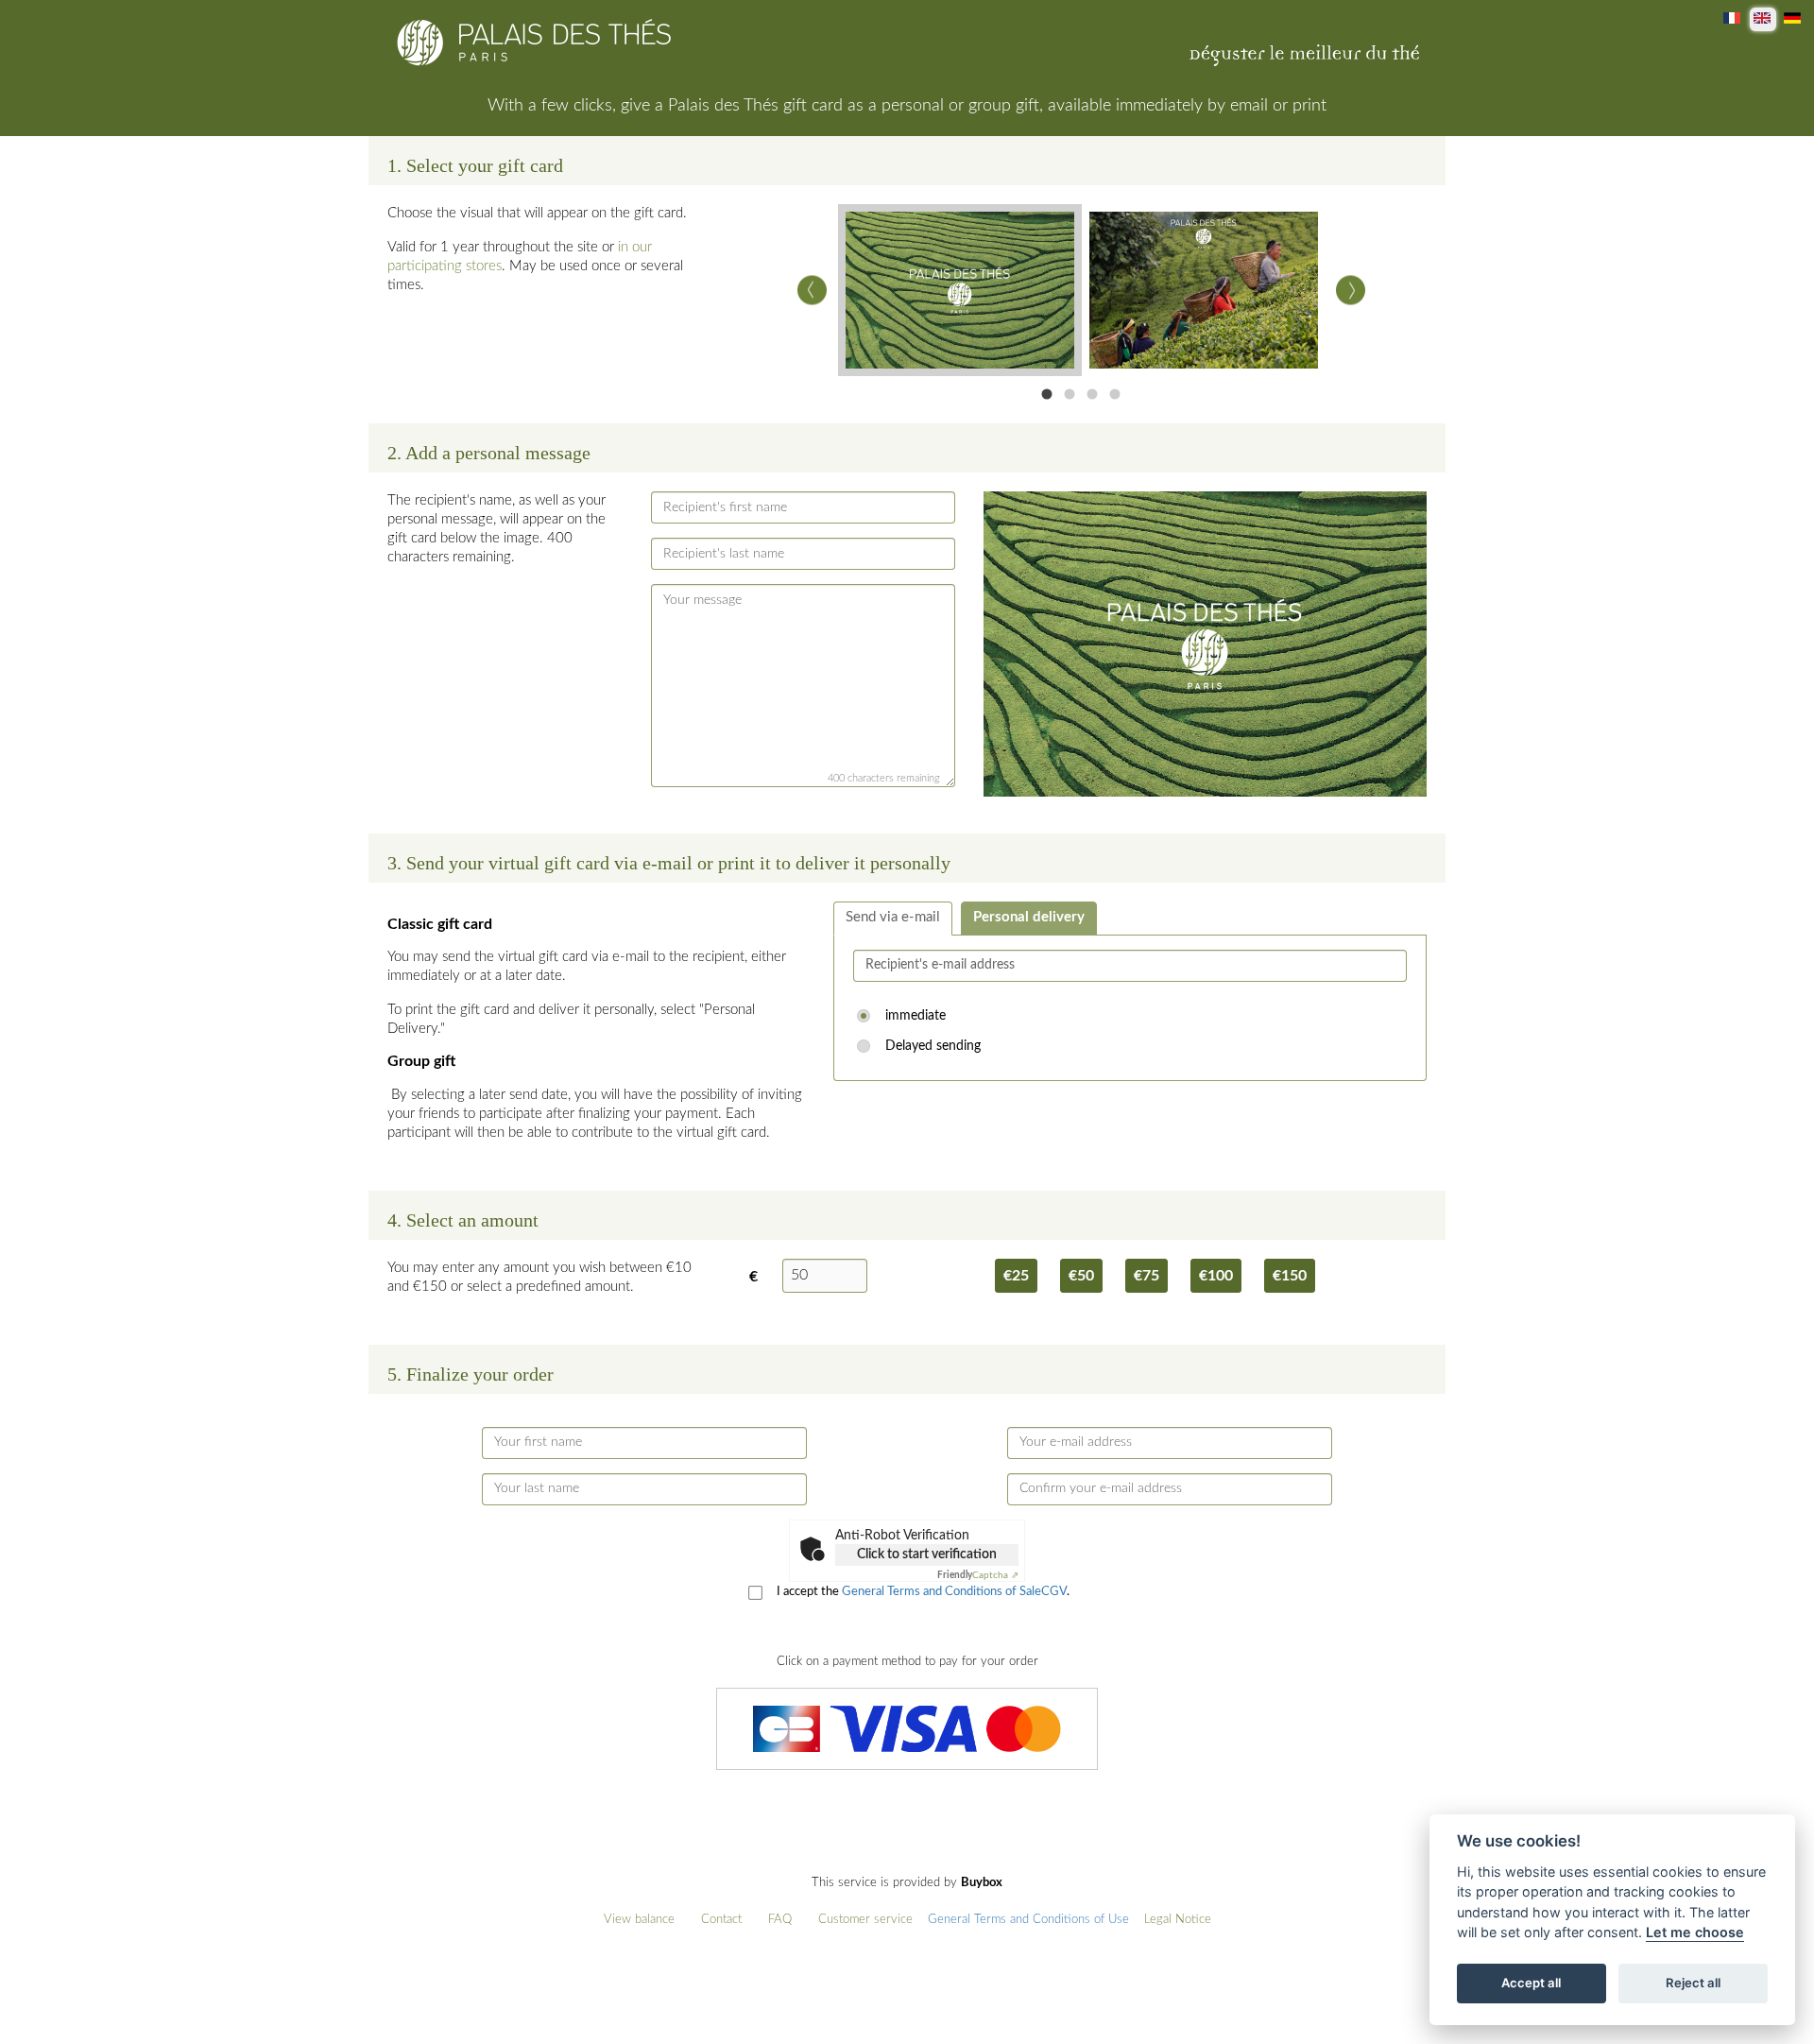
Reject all (1693, 1984)
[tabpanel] (960, 290)
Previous (812, 291)
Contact (721, 1920)
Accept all (1531, 1984)
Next (1351, 291)
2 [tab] (1070, 394)
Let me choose (1695, 1933)
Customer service (865, 1920)
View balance (639, 1920)
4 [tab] (1115, 394)
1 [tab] (1047, 394)
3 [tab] (1092, 394)
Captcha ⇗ (978, 1575)
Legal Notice (1178, 1920)
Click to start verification (927, 1554)
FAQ (780, 1920)
